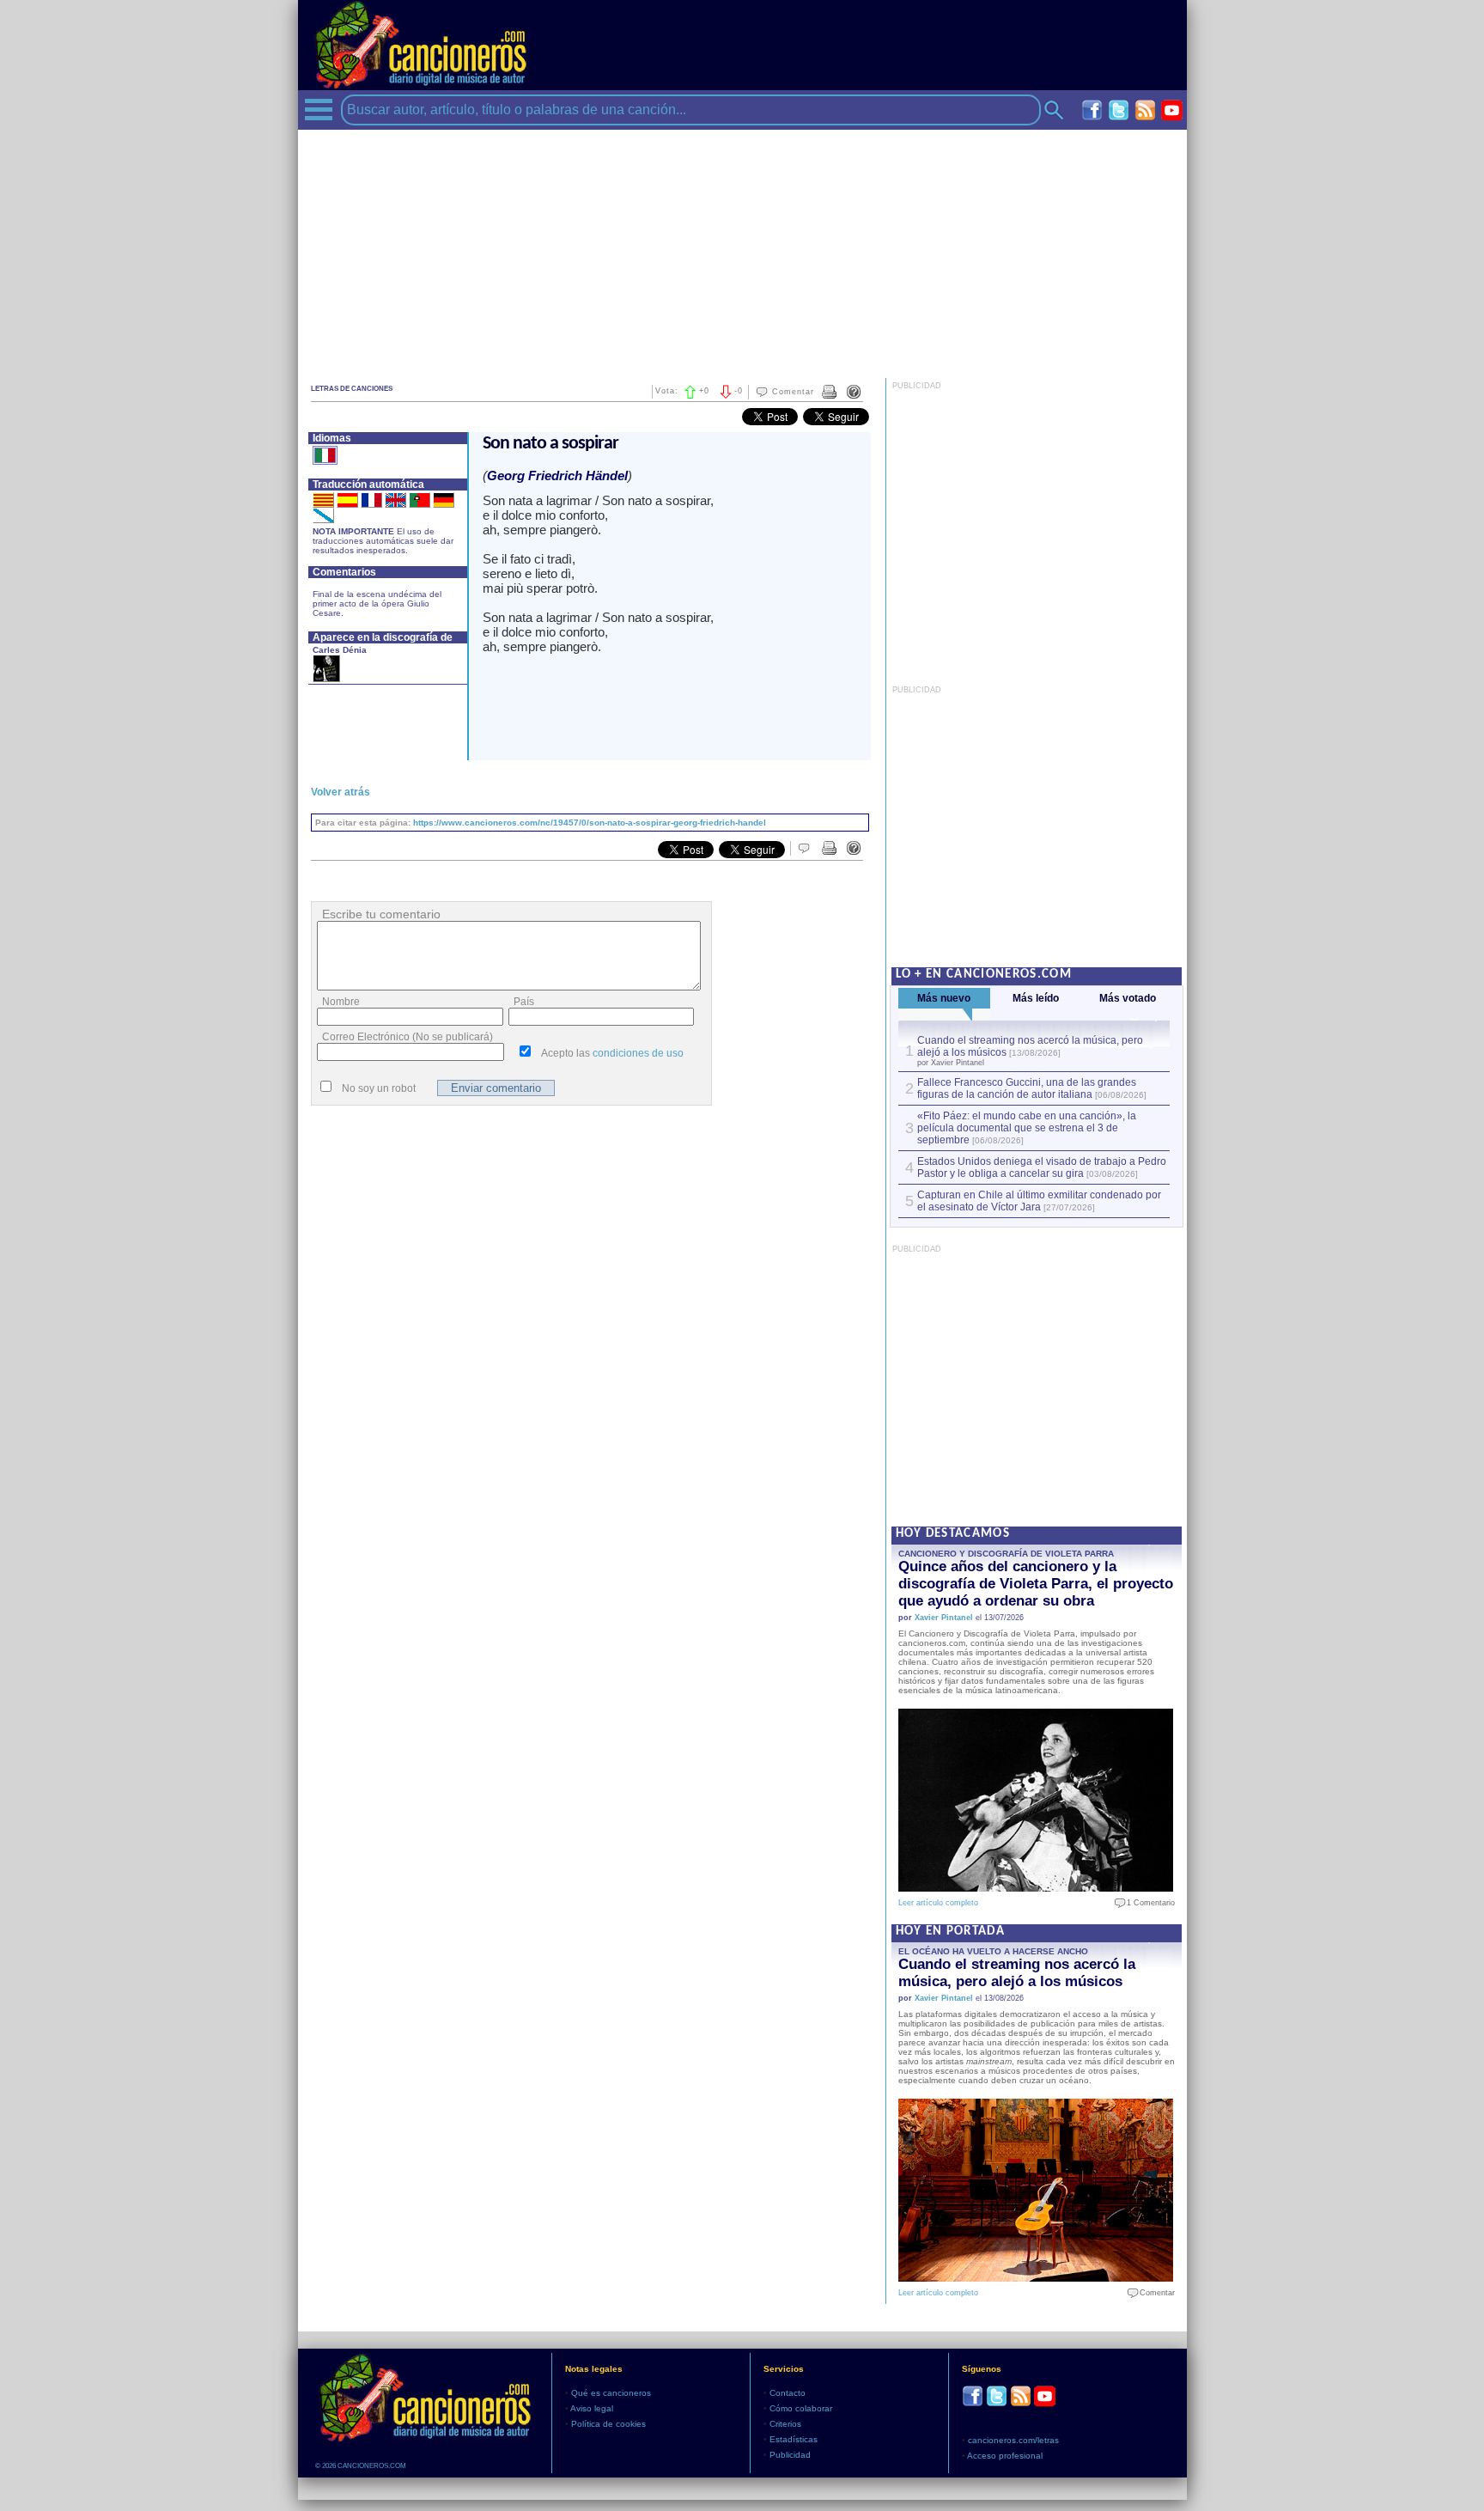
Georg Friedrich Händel (557, 475)
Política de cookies (608, 2424)
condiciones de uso (638, 1053)
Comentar (793, 392)
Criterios (785, 2424)
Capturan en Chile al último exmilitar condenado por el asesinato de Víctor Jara (1039, 1201)
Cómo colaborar (801, 2408)
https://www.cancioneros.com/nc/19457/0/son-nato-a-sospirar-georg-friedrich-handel (590, 823)
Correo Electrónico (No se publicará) (407, 1037)
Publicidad (790, 2455)
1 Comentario (1147, 1903)
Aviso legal (592, 2408)
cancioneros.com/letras (1013, 2440)
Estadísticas (794, 2439)
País (524, 1002)
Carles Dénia (340, 650)
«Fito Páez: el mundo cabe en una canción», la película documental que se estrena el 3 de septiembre (1027, 1128)
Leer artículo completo (938, 1903)
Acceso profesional (1005, 2456)
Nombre (341, 1002)
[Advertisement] (742, 250)
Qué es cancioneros (611, 2393)
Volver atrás (341, 792)
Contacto (788, 2393)
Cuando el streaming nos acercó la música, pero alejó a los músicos (1017, 1973)
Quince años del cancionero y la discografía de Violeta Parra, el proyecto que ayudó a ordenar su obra (1036, 1584)
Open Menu (319, 110)
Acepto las (612, 1053)
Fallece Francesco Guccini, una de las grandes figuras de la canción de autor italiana (1027, 1088)
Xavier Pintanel (944, 1618)
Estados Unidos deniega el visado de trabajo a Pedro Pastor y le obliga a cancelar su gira (1042, 1167)
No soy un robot (379, 1088)
